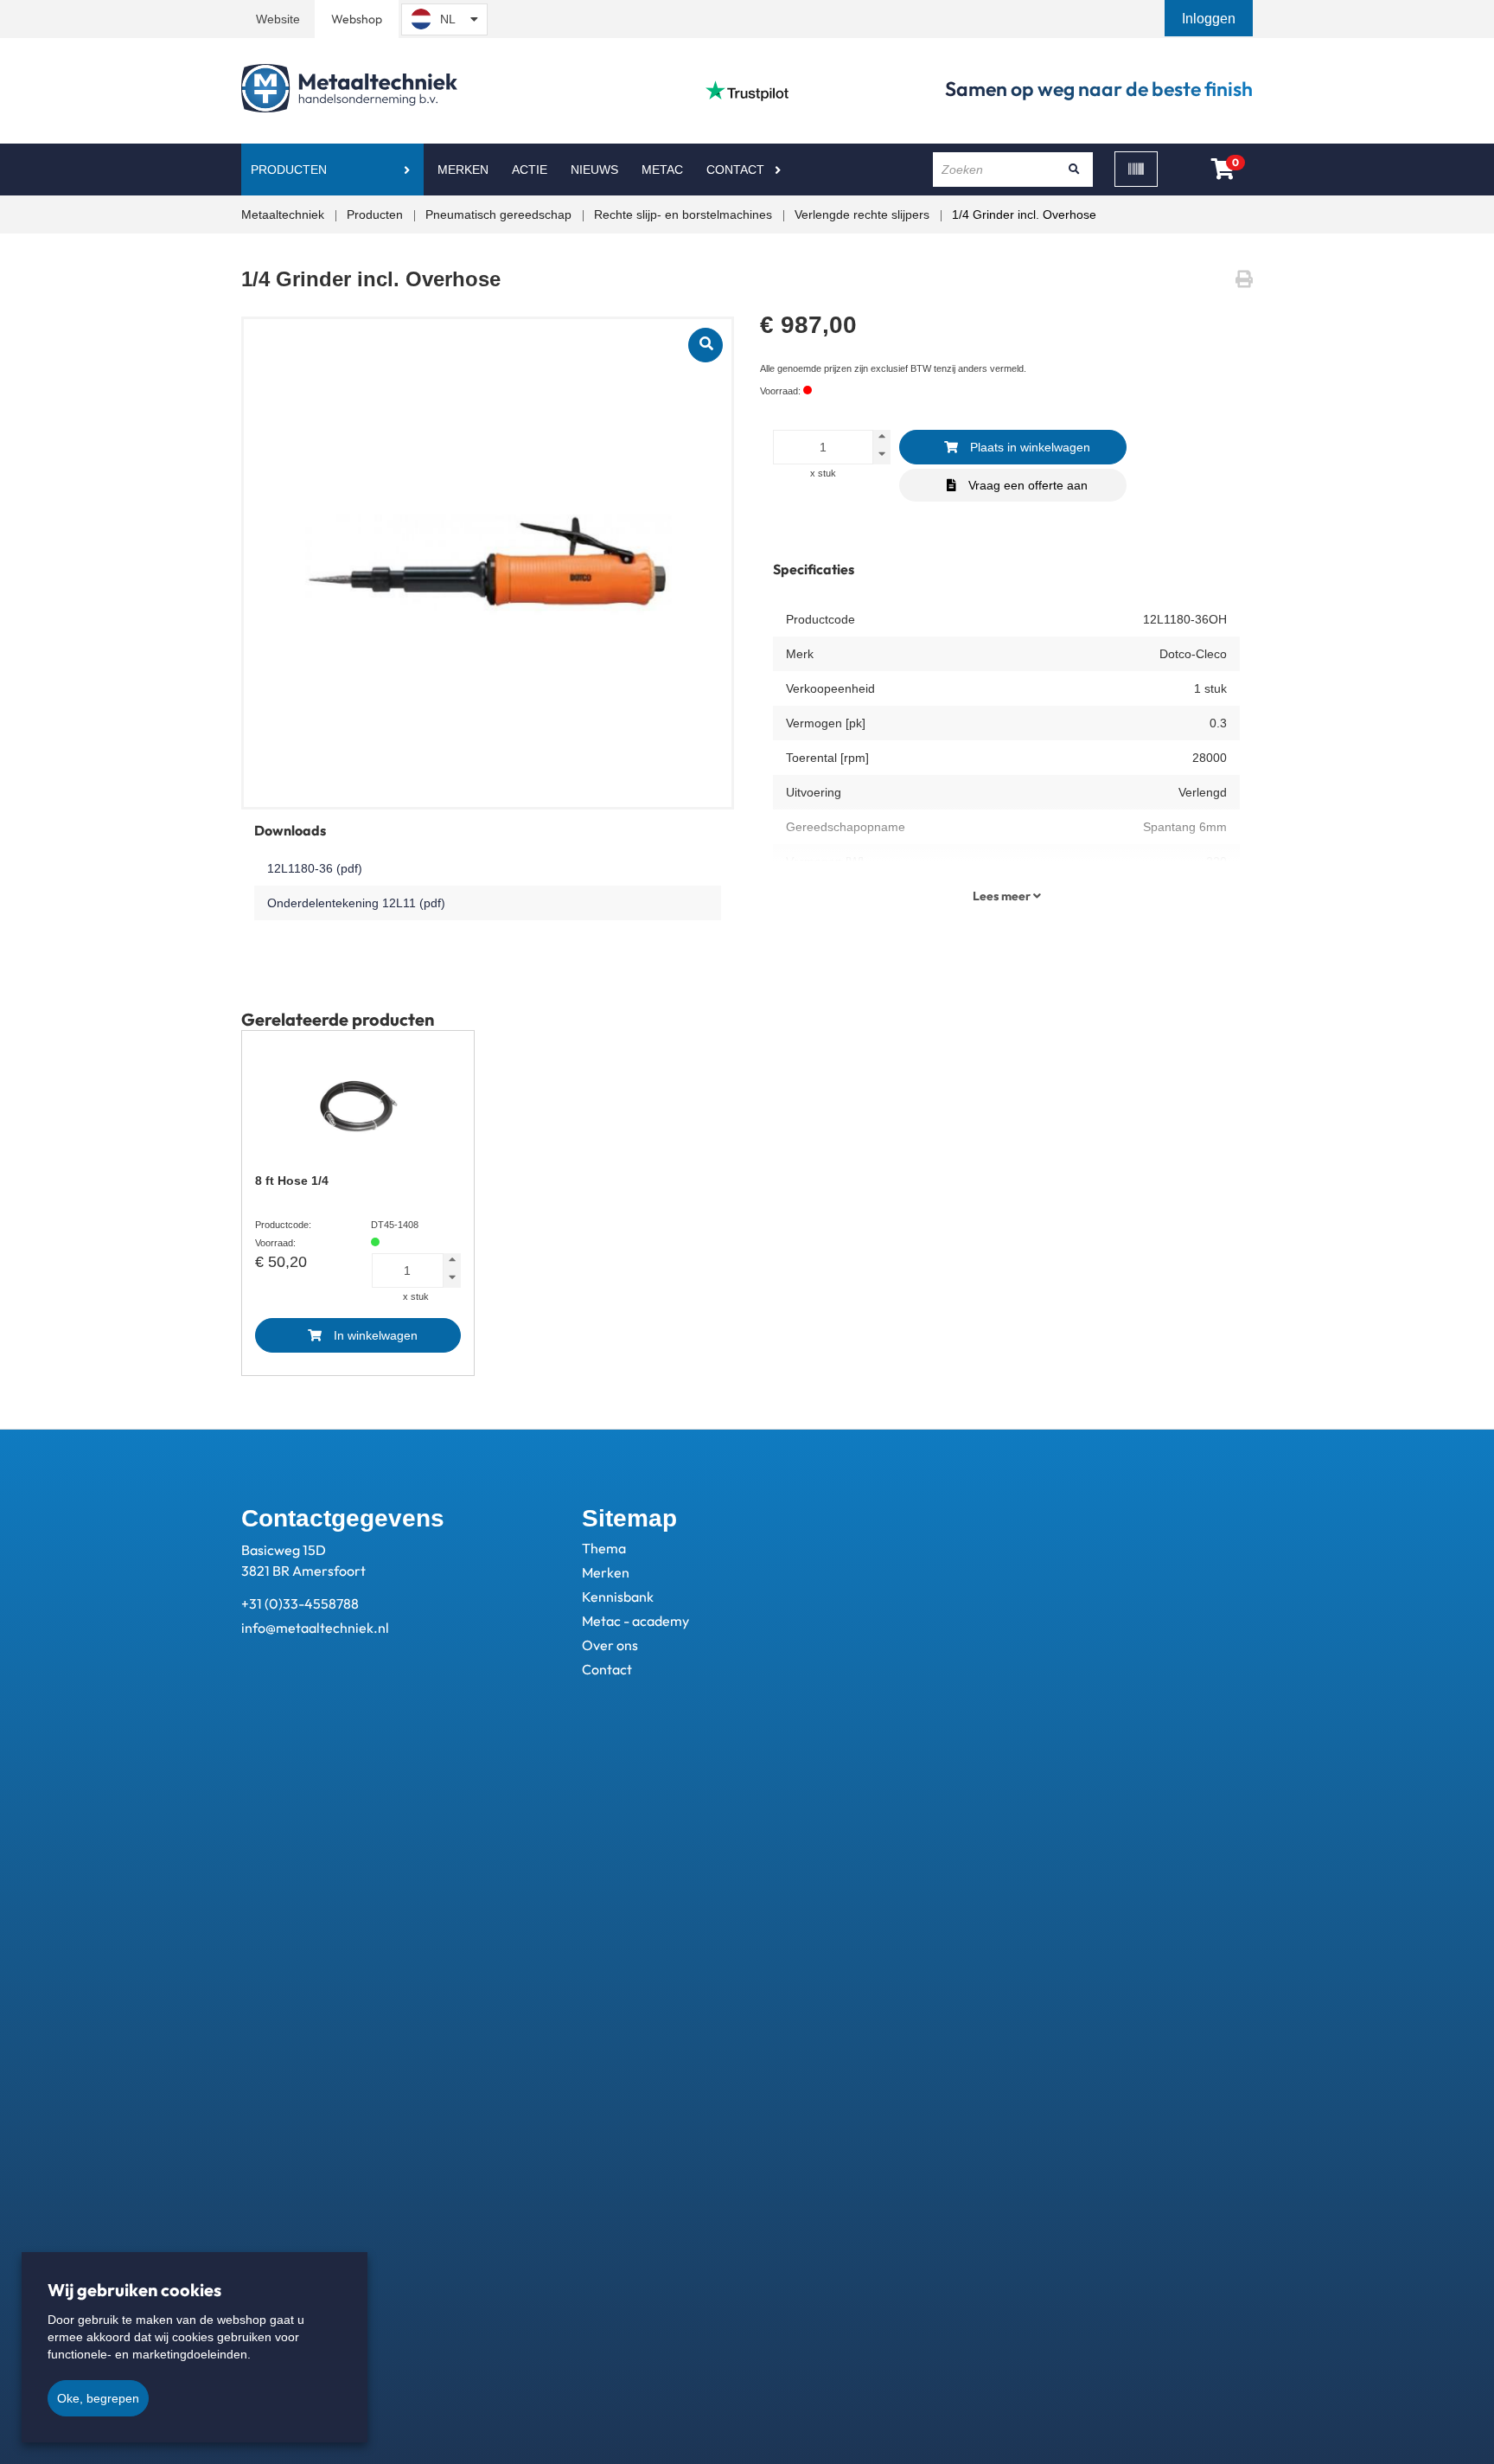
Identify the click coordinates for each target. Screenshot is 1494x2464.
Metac (662, 170)
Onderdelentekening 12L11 (356, 903)
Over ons (610, 1645)
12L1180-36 (315, 868)
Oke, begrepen (98, 2398)
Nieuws (594, 170)
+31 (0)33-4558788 (300, 1603)
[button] (1210, 19)
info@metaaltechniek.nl (315, 1628)
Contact (735, 170)
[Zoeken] (1074, 170)
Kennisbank (618, 1597)
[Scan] (1136, 169)
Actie (530, 170)
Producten (289, 170)
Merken (463, 170)
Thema (604, 1548)
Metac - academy (635, 1621)
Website (278, 19)
